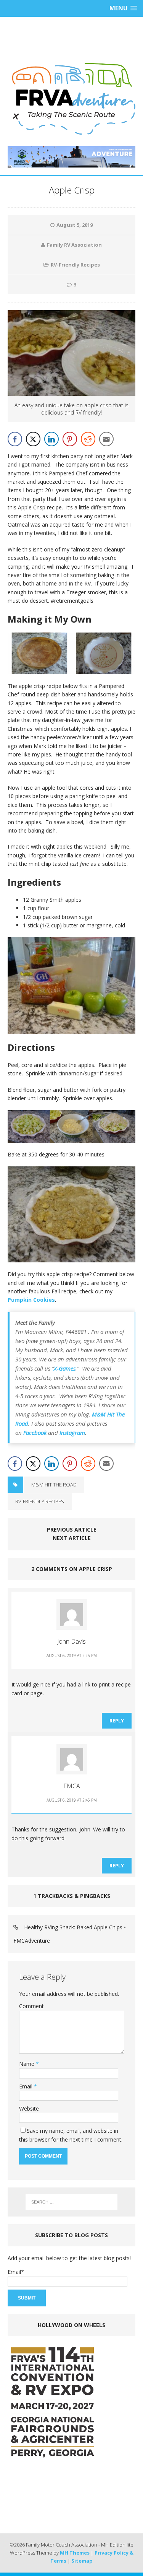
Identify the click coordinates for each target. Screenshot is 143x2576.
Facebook (35, 1433)
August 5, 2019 (75, 225)
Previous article (72, 1529)
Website (29, 2108)
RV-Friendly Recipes (75, 265)
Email (27, 2086)
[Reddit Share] (88, 439)
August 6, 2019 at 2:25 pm (72, 1656)
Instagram (72, 1433)
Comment (31, 2006)
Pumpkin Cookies (31, 1300)
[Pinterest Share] (70, 439)
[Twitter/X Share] (33, 439)
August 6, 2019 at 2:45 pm (72, 1800)
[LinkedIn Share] (51, 439)
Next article (72, 1538)
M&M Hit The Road (54, 1485)
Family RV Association (74, 245)
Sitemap (82, 2561)
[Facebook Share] (15, 439)
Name (27, 2064)
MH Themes (75, 2553)
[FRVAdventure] (71, 99)
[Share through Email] (106, 439)
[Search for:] (72, 2202)
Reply (117, 1721)
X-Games (65, 1368)
